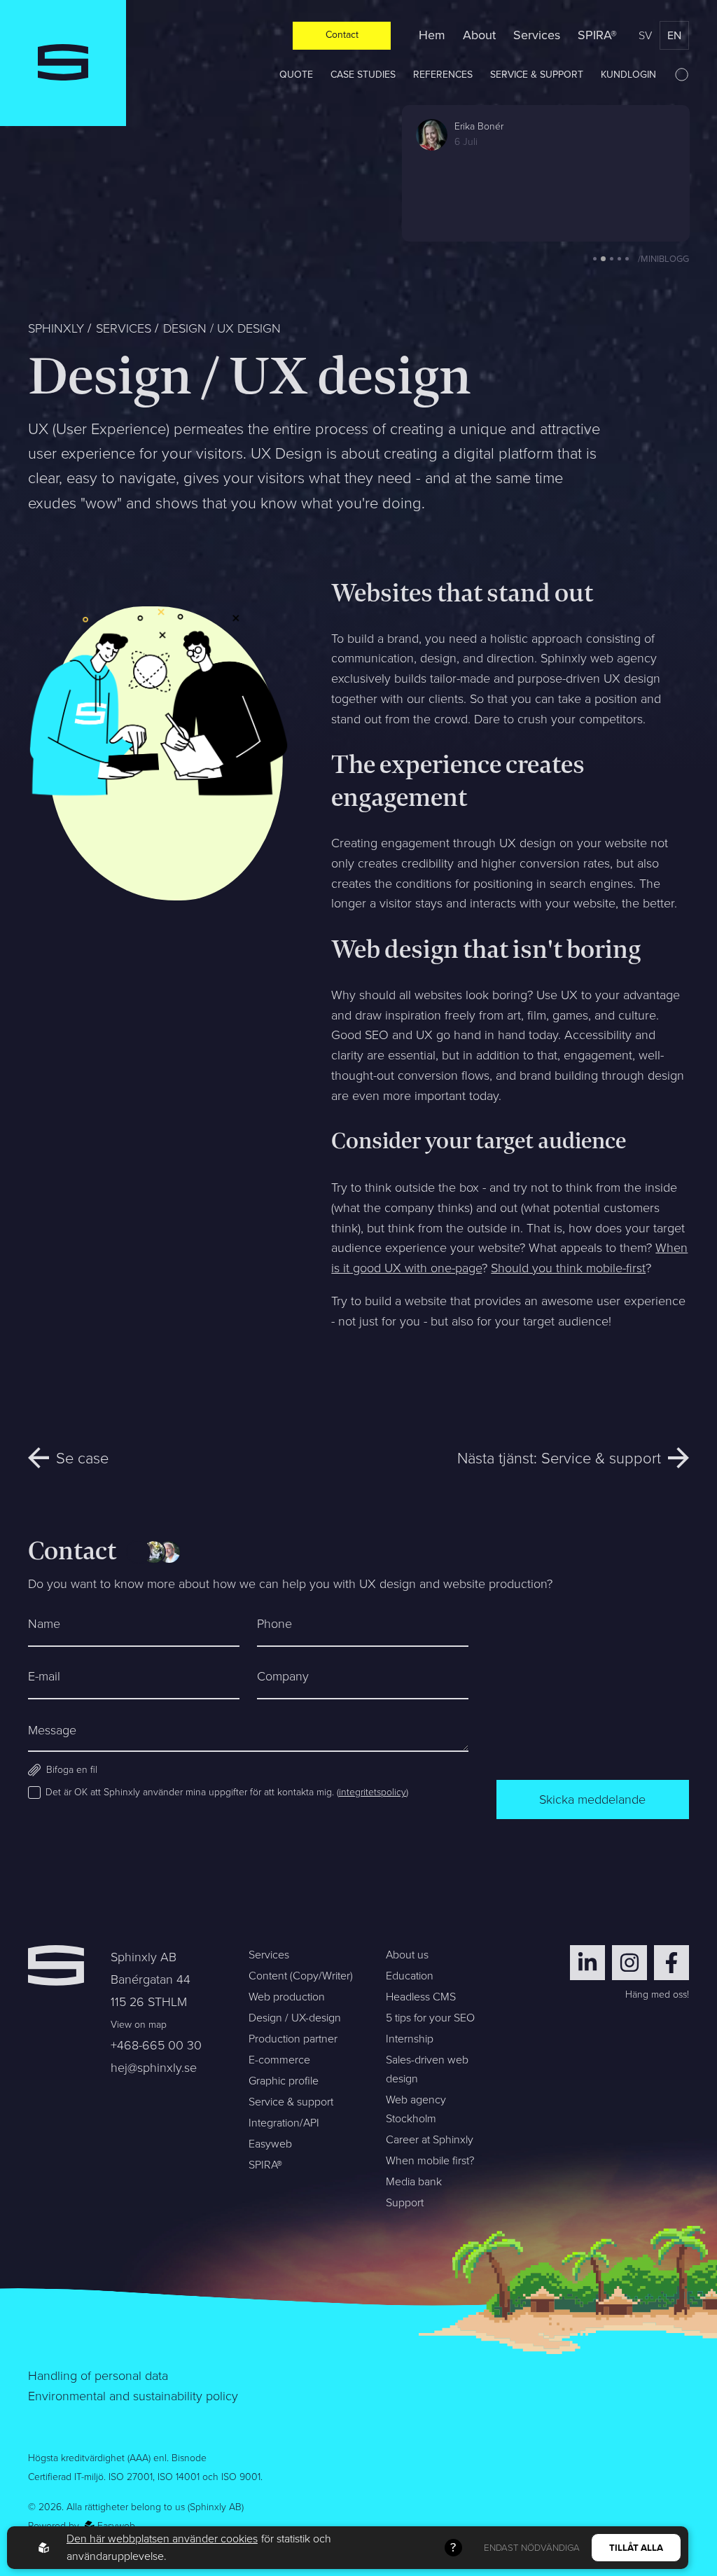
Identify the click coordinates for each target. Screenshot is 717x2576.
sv (645, 35)
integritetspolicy (373, 1792)
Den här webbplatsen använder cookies (162, 2539)
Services (124, 328)
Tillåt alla (636, 2548)
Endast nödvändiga (532, 2548)
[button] (595, 259)
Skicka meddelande (592, 1799)
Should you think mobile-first (568, 1268)
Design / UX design (222, 328)
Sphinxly (56, 328)
